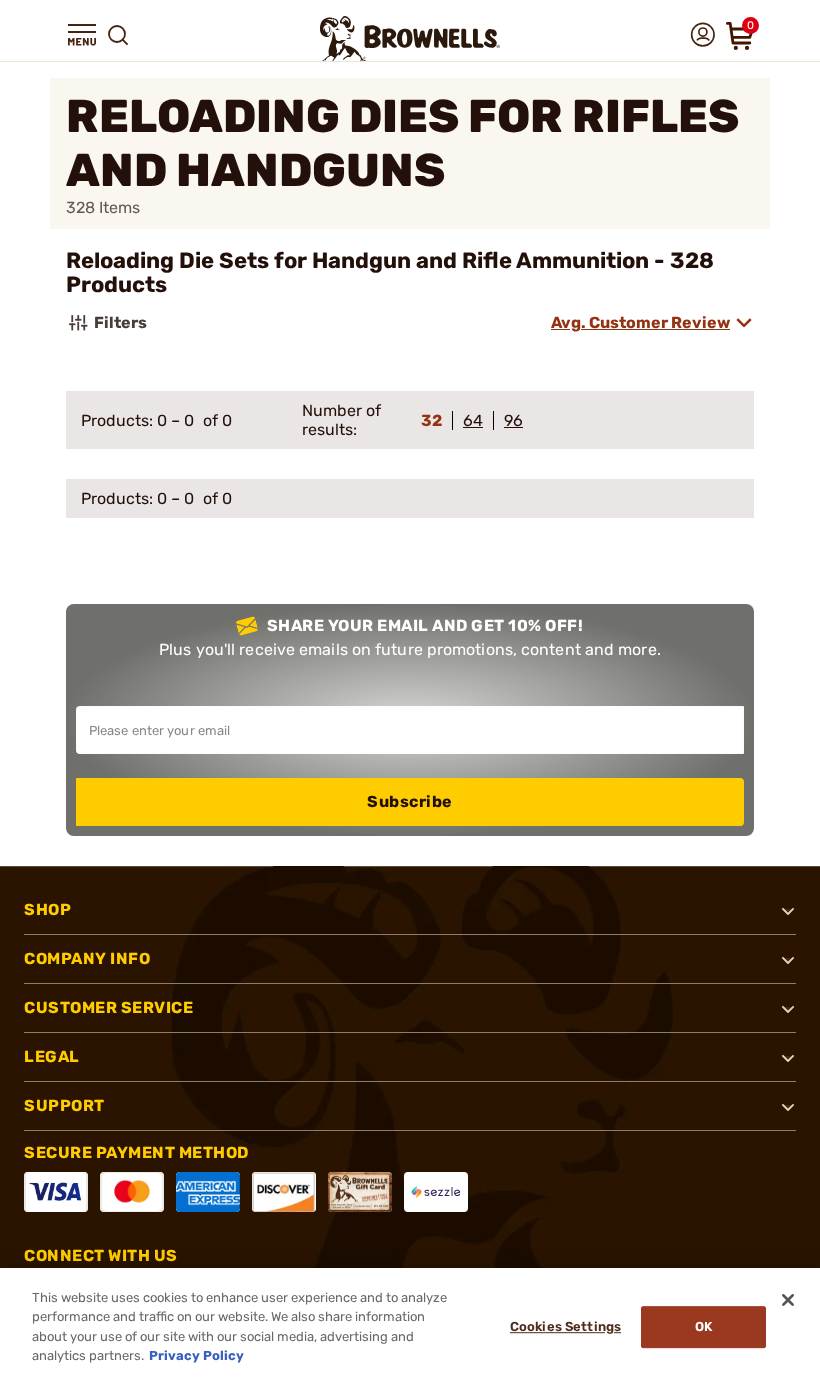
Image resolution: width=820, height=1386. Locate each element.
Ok (703, 1326)
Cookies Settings (565, 1326)
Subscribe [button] (410, 801)
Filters (120, 322)
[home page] (410, 38)
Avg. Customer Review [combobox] (640, 322)
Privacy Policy (196, 1355)
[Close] (788, 1300)
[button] (82, 35)
